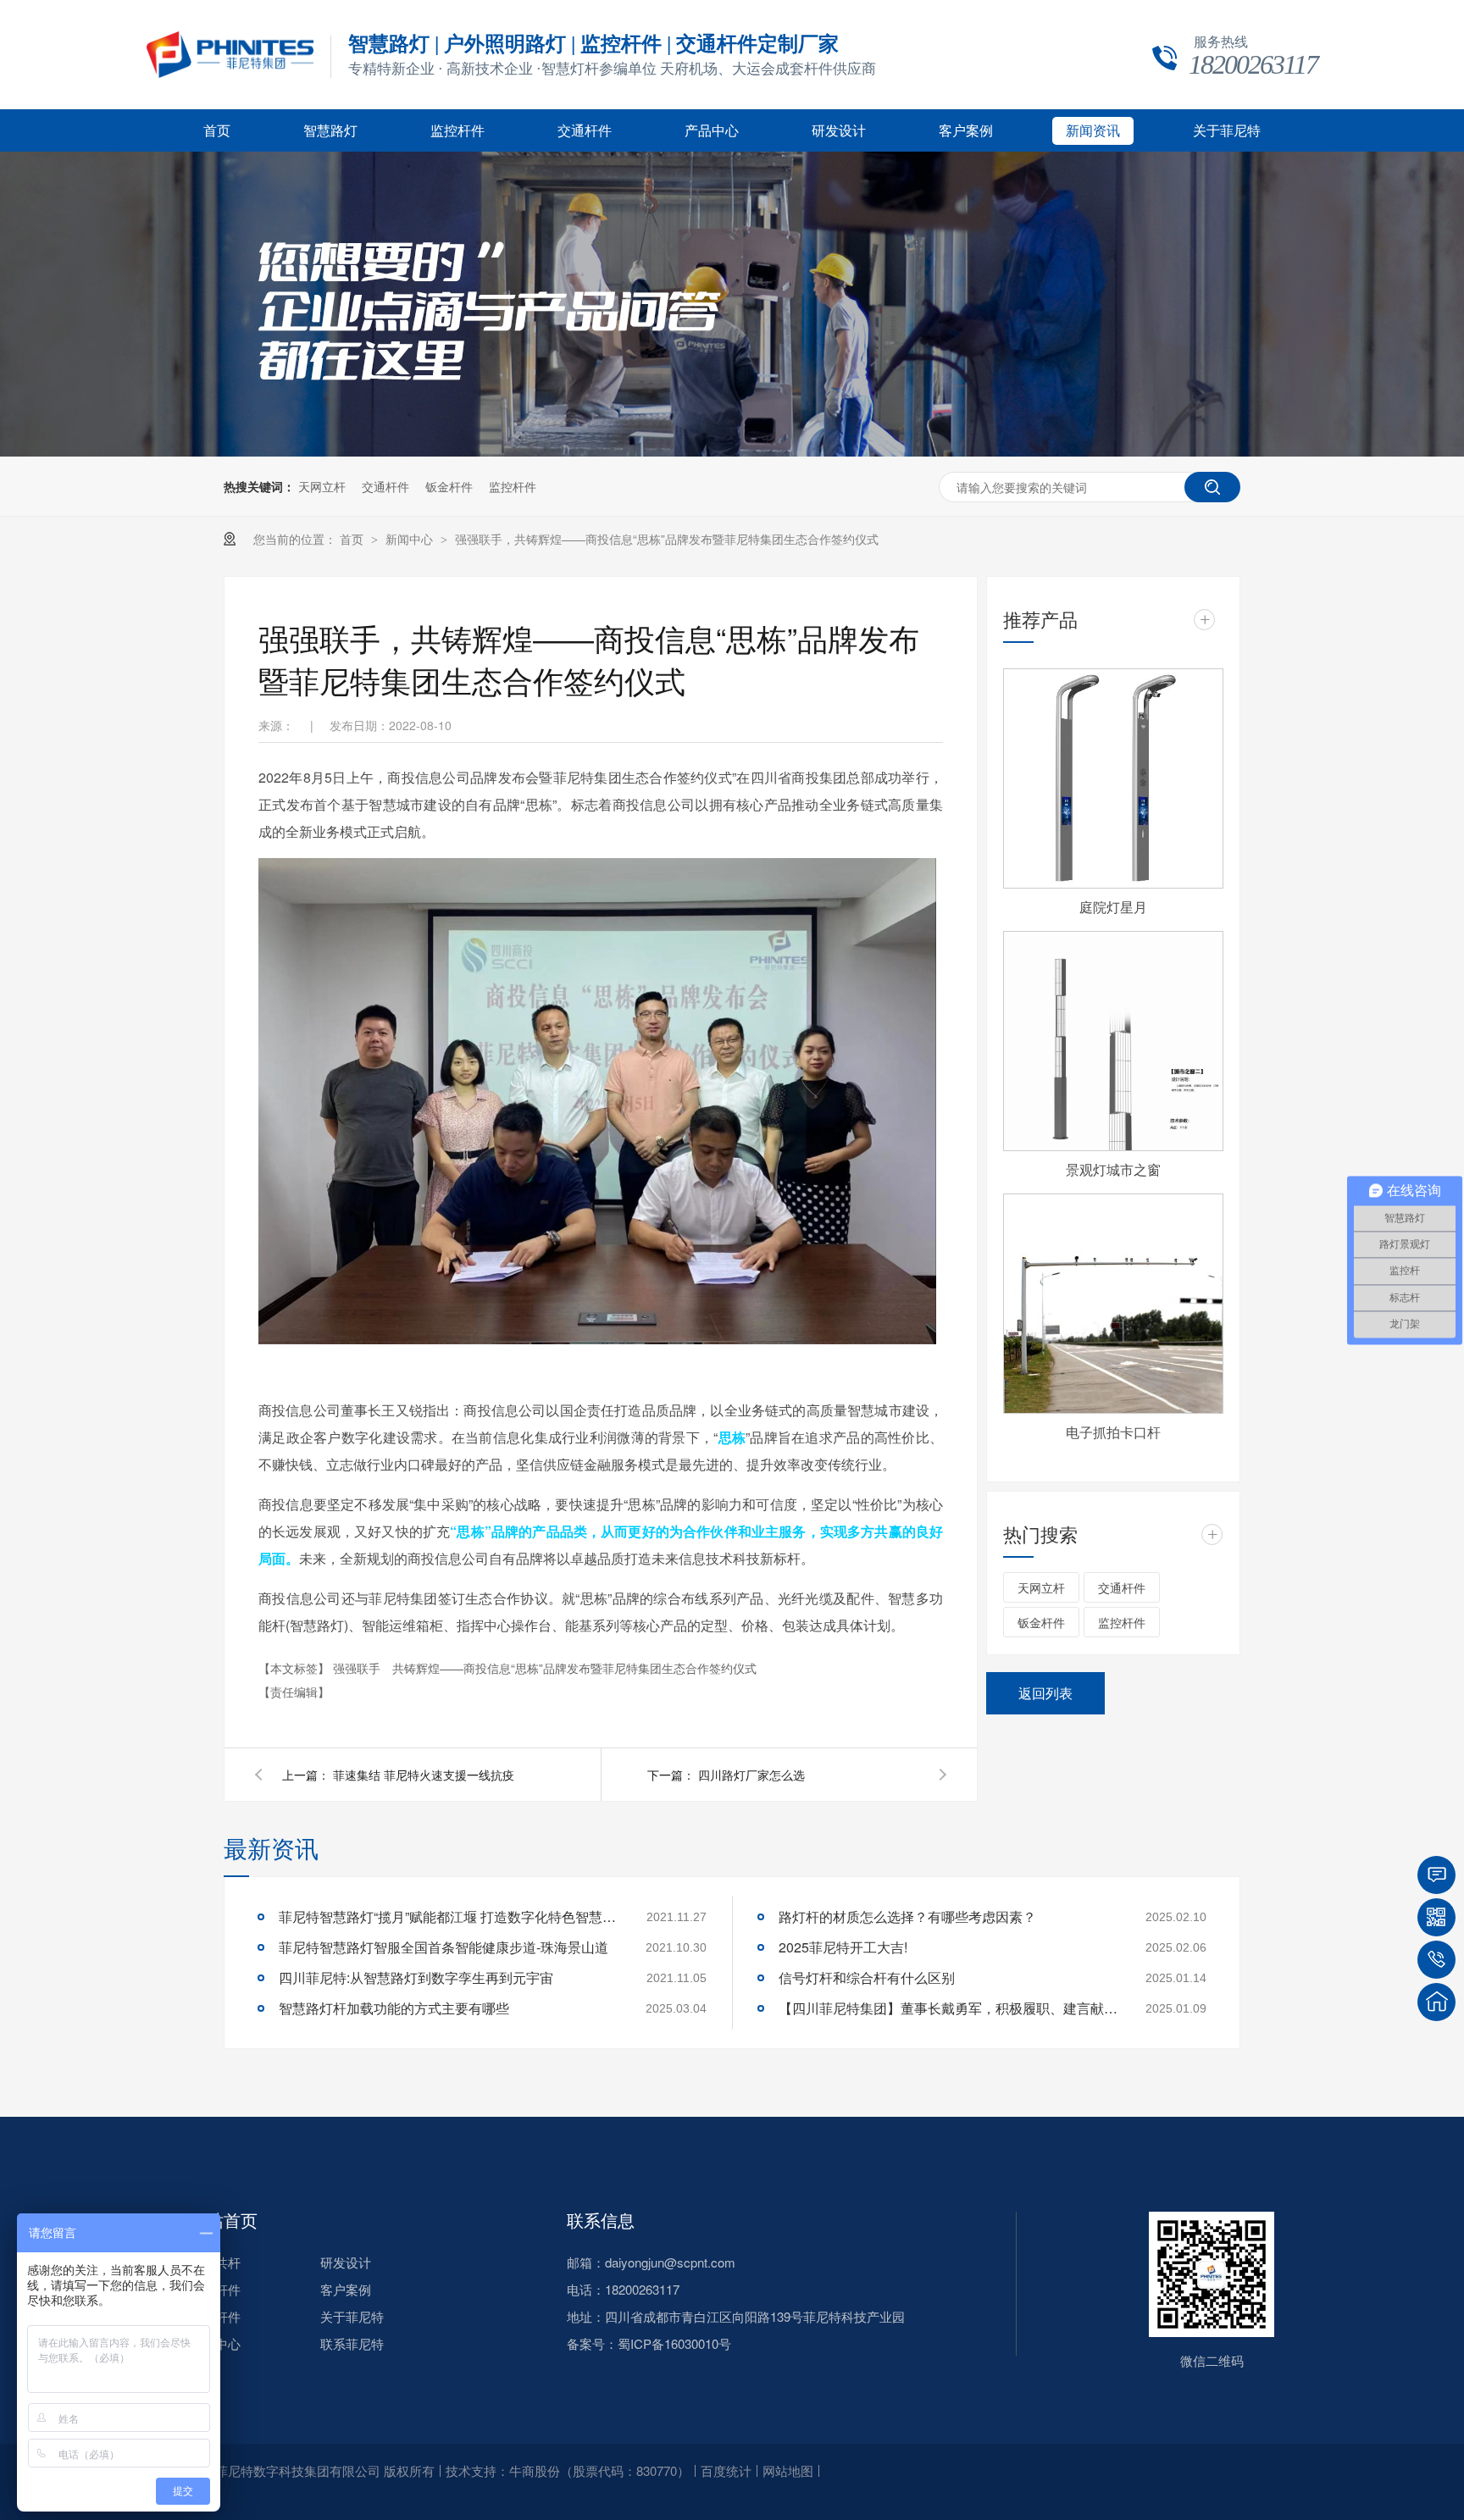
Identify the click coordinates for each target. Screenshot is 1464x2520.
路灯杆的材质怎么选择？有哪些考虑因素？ (907, 1916)
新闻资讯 (1093, 131)
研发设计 (839, 131)
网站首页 (224, 2220)
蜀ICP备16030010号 (674, 2343)
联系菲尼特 (352, 2343)
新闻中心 (411, 539)
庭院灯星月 (1113, 907)
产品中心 (712, 131)
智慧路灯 (330, 131)
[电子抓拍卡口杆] (1113, 1304)
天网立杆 (322, 486)
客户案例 (966, 131)
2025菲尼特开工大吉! (843, 1947)
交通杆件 (585, 131)
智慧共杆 (215, 2262)
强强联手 (358, 1668)
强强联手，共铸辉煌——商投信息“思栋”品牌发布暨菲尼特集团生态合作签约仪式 (667, 539)
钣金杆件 (449, 486)
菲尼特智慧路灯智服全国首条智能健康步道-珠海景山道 (444, 1947)
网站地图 (788, 2470)
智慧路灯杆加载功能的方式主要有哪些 (394, 2008)
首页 (217, 131)
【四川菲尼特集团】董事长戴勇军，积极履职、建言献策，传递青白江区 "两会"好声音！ (948, 2008)
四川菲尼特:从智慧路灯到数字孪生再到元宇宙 (416, 1977)
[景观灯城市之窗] (1113, 1041)
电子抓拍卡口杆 (1113, 1432)
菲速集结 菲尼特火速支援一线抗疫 (424, 1775)
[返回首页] (1436, 2002)
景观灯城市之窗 (1113, 1169)
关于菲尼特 (1227, 131)
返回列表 (1045, 1693)
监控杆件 (457, 131)
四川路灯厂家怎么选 (751, 1775)
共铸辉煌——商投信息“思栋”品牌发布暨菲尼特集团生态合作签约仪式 (574, 1668)
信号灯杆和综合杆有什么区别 (867, 1977)
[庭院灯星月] (1113, 778)
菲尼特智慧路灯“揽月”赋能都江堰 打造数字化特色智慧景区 (448, 1916)
